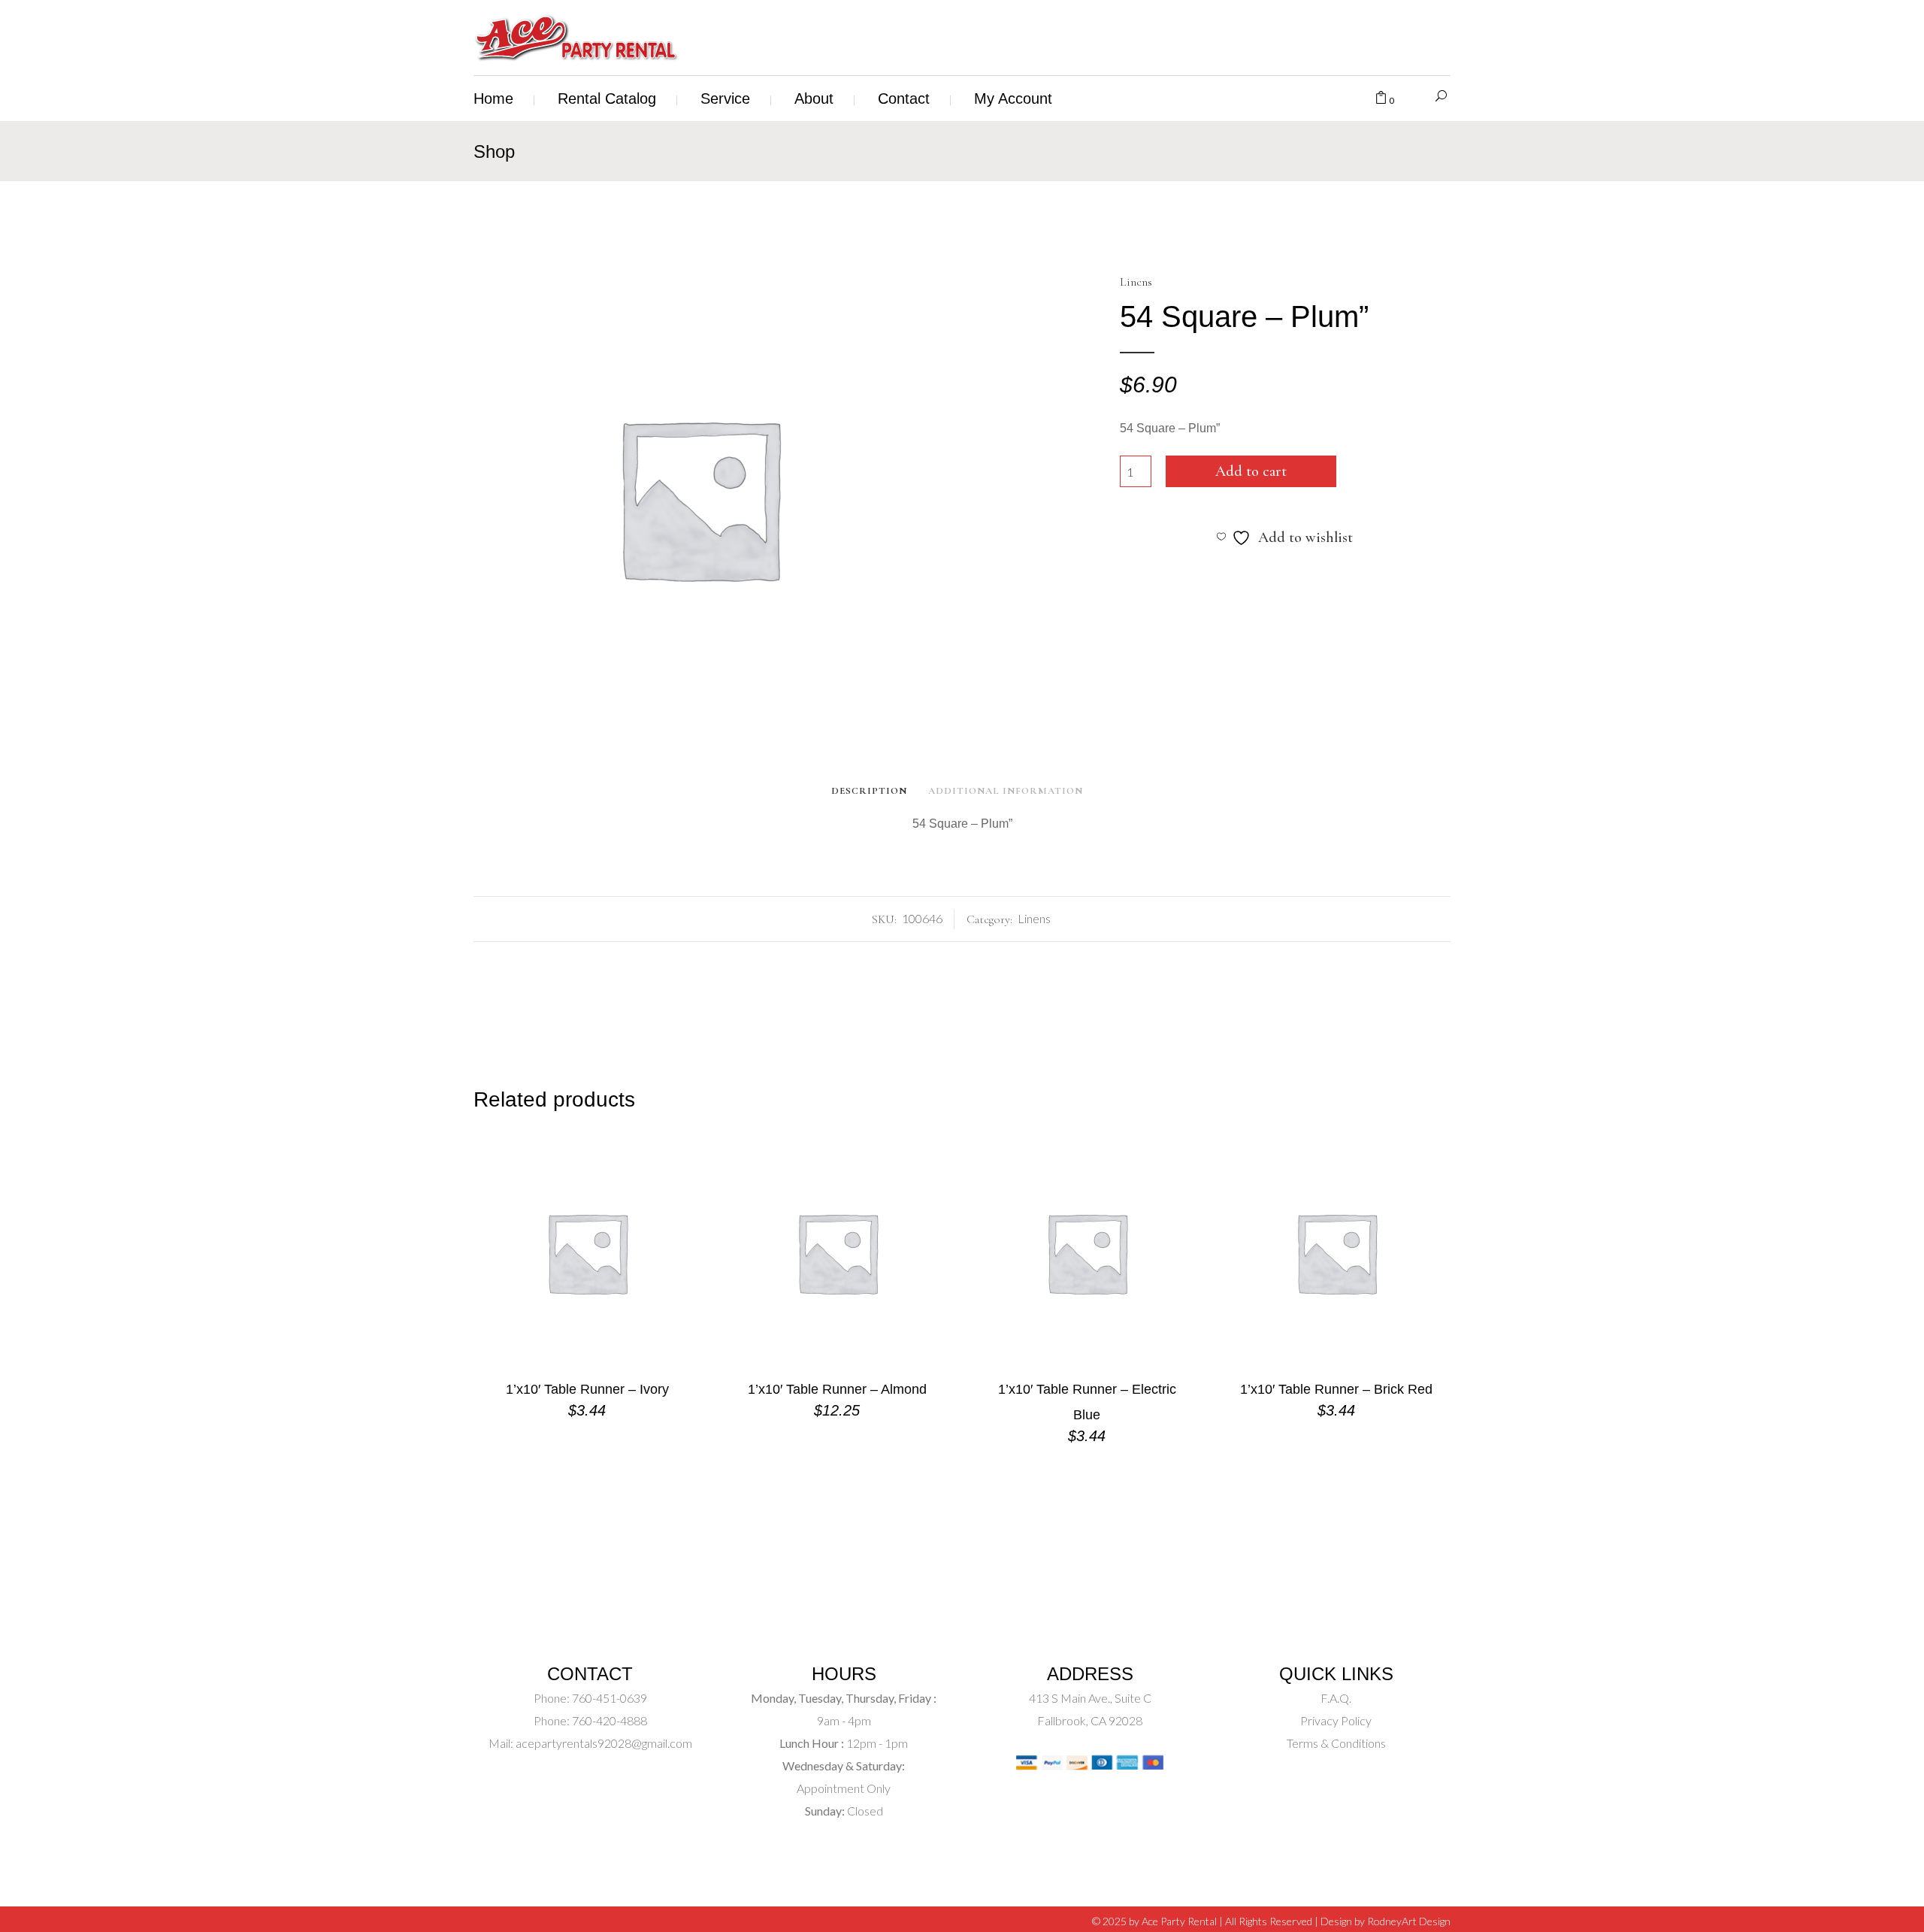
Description (869, 791)
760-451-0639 (608, 1698)
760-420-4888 (608, 1720)
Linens (1136, 282)
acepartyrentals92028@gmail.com (604, 1743)
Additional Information (1006, 791)
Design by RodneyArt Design (1386, 1921)
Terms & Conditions (1336, 1743)
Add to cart (1251, 471)
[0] (1381, 98)
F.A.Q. (1336, 1698)
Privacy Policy (1336, 1720)
